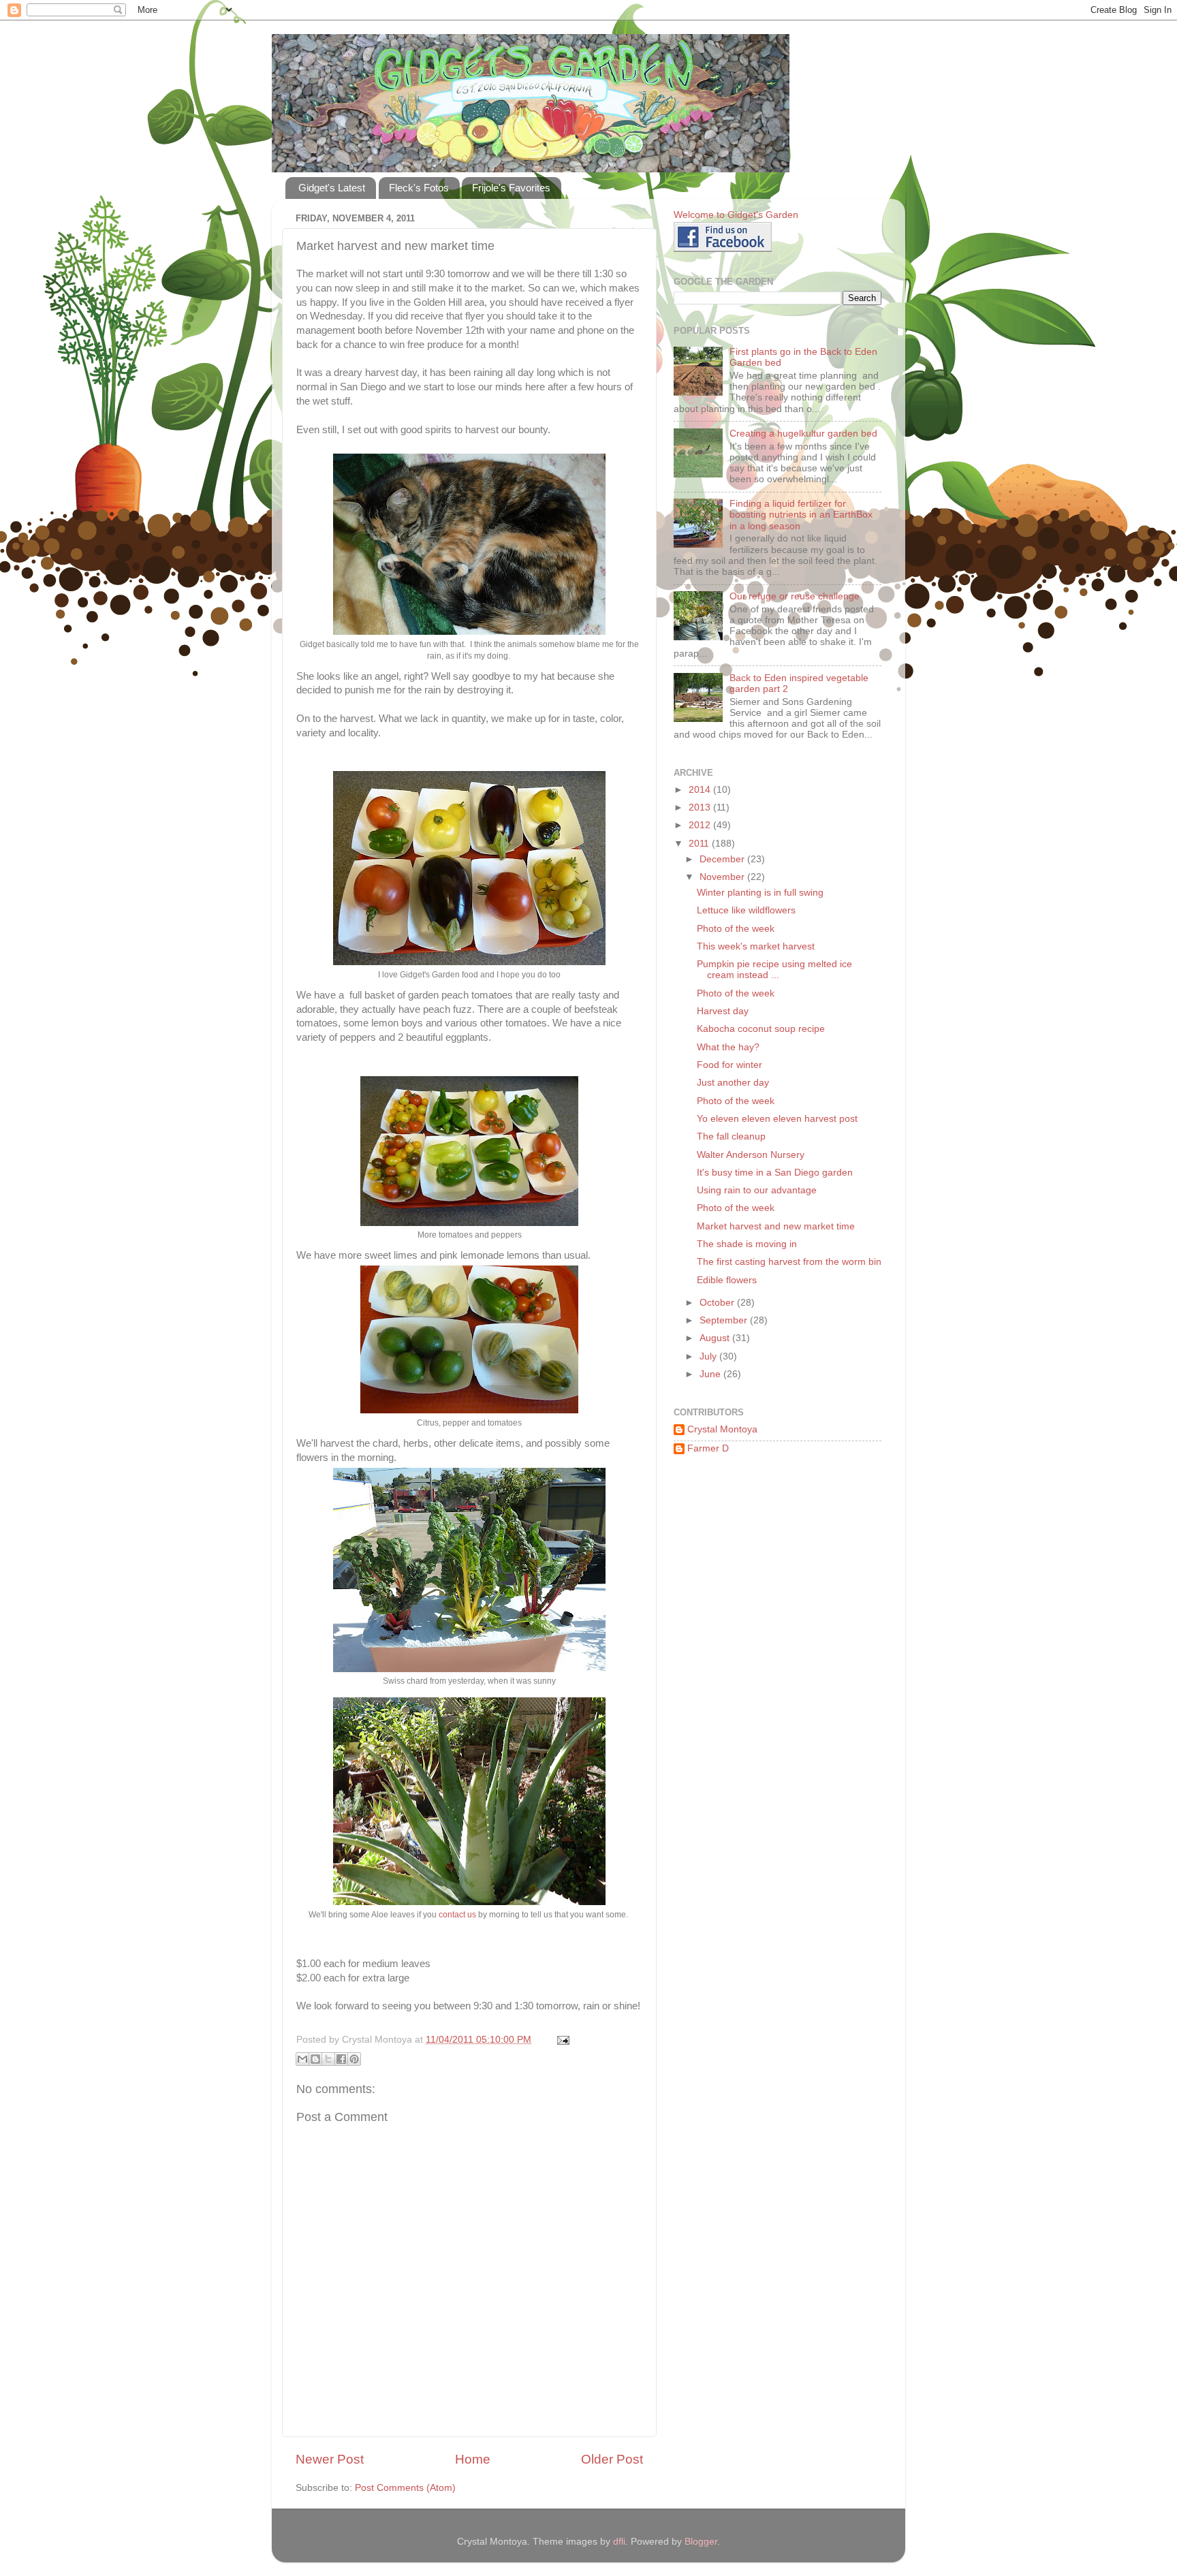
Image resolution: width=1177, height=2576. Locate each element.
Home (473, 2459)
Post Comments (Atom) (405, 2488)
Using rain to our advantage (757, 1190)
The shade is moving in (747, 1244)
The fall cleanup (731, 1136)
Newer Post (330, 2459)
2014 (701, 790)
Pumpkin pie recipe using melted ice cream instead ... (774, 970)
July (709, 1356)
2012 (701, 825)
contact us (457, 1915)
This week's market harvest (756, 946)
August (716, 1338)
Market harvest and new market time (776, 1226)
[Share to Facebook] (341, 2059)
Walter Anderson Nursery (751, 1155)
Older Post (612, 2459)
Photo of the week (736, 929)
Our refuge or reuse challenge (795, 596)
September (725, 1320)
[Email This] (302, 2059)
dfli (619, 2542)
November (723, 877)
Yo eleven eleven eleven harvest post (777, 1119)
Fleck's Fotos (419, 188)
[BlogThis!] (315, 2059)
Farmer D (708, 1448)
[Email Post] (561, 2040)
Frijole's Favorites (511, 188)
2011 (700, 844)
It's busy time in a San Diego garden (775, 1173)
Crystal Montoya (722, 1429)
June (711, 1374)
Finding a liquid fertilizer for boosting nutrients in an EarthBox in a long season (801, 515)
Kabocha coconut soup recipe (761, 1029)
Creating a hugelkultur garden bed (803, 434)
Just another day (733, 1083)
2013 (701, 807)
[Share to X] (328, 2059)
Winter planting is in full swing (760, 893)
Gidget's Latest (332, 188)
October (718, 1303)
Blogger (701, 2542)
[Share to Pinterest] (354, 2059)
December (723, 859)
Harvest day (723, 1011)
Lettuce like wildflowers (746, 910)
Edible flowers (727, 1280)
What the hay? (728, 1047)
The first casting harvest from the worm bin (789, 1262)
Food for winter (729, 1065)
